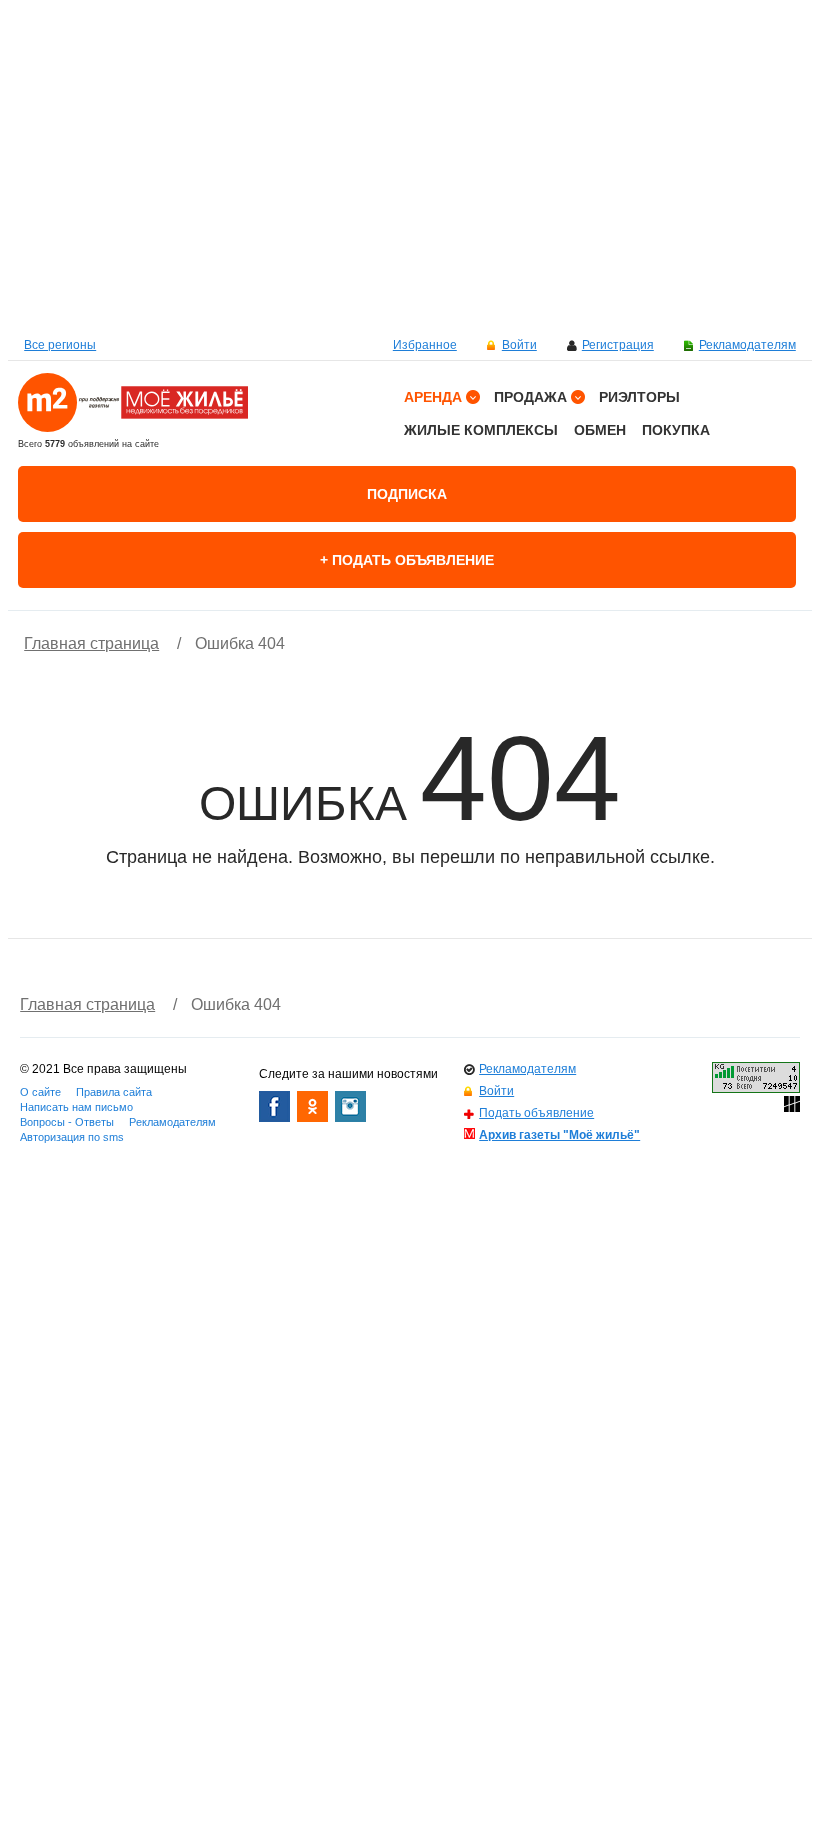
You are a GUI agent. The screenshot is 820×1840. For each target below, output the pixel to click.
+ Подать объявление (407, 560)
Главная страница (91, 643)
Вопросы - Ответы (67, 1122)
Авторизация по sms (72, 1137)
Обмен (600, 430)
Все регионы (60, 345)
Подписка (407, 494)
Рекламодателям (747, 345)
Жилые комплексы (481, 430)
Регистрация (618, 345)
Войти (519, 345)
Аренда (433, 397)
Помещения (454, 602)
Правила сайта (114, 1092)
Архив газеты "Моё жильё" (559, 1135)
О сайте (40, 1092)
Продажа (530, 397)
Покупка (676, 430)
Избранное (425, 345)
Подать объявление (536, 1113)
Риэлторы (639, 397)
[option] (410, 165)
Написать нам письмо (76, 1107)
